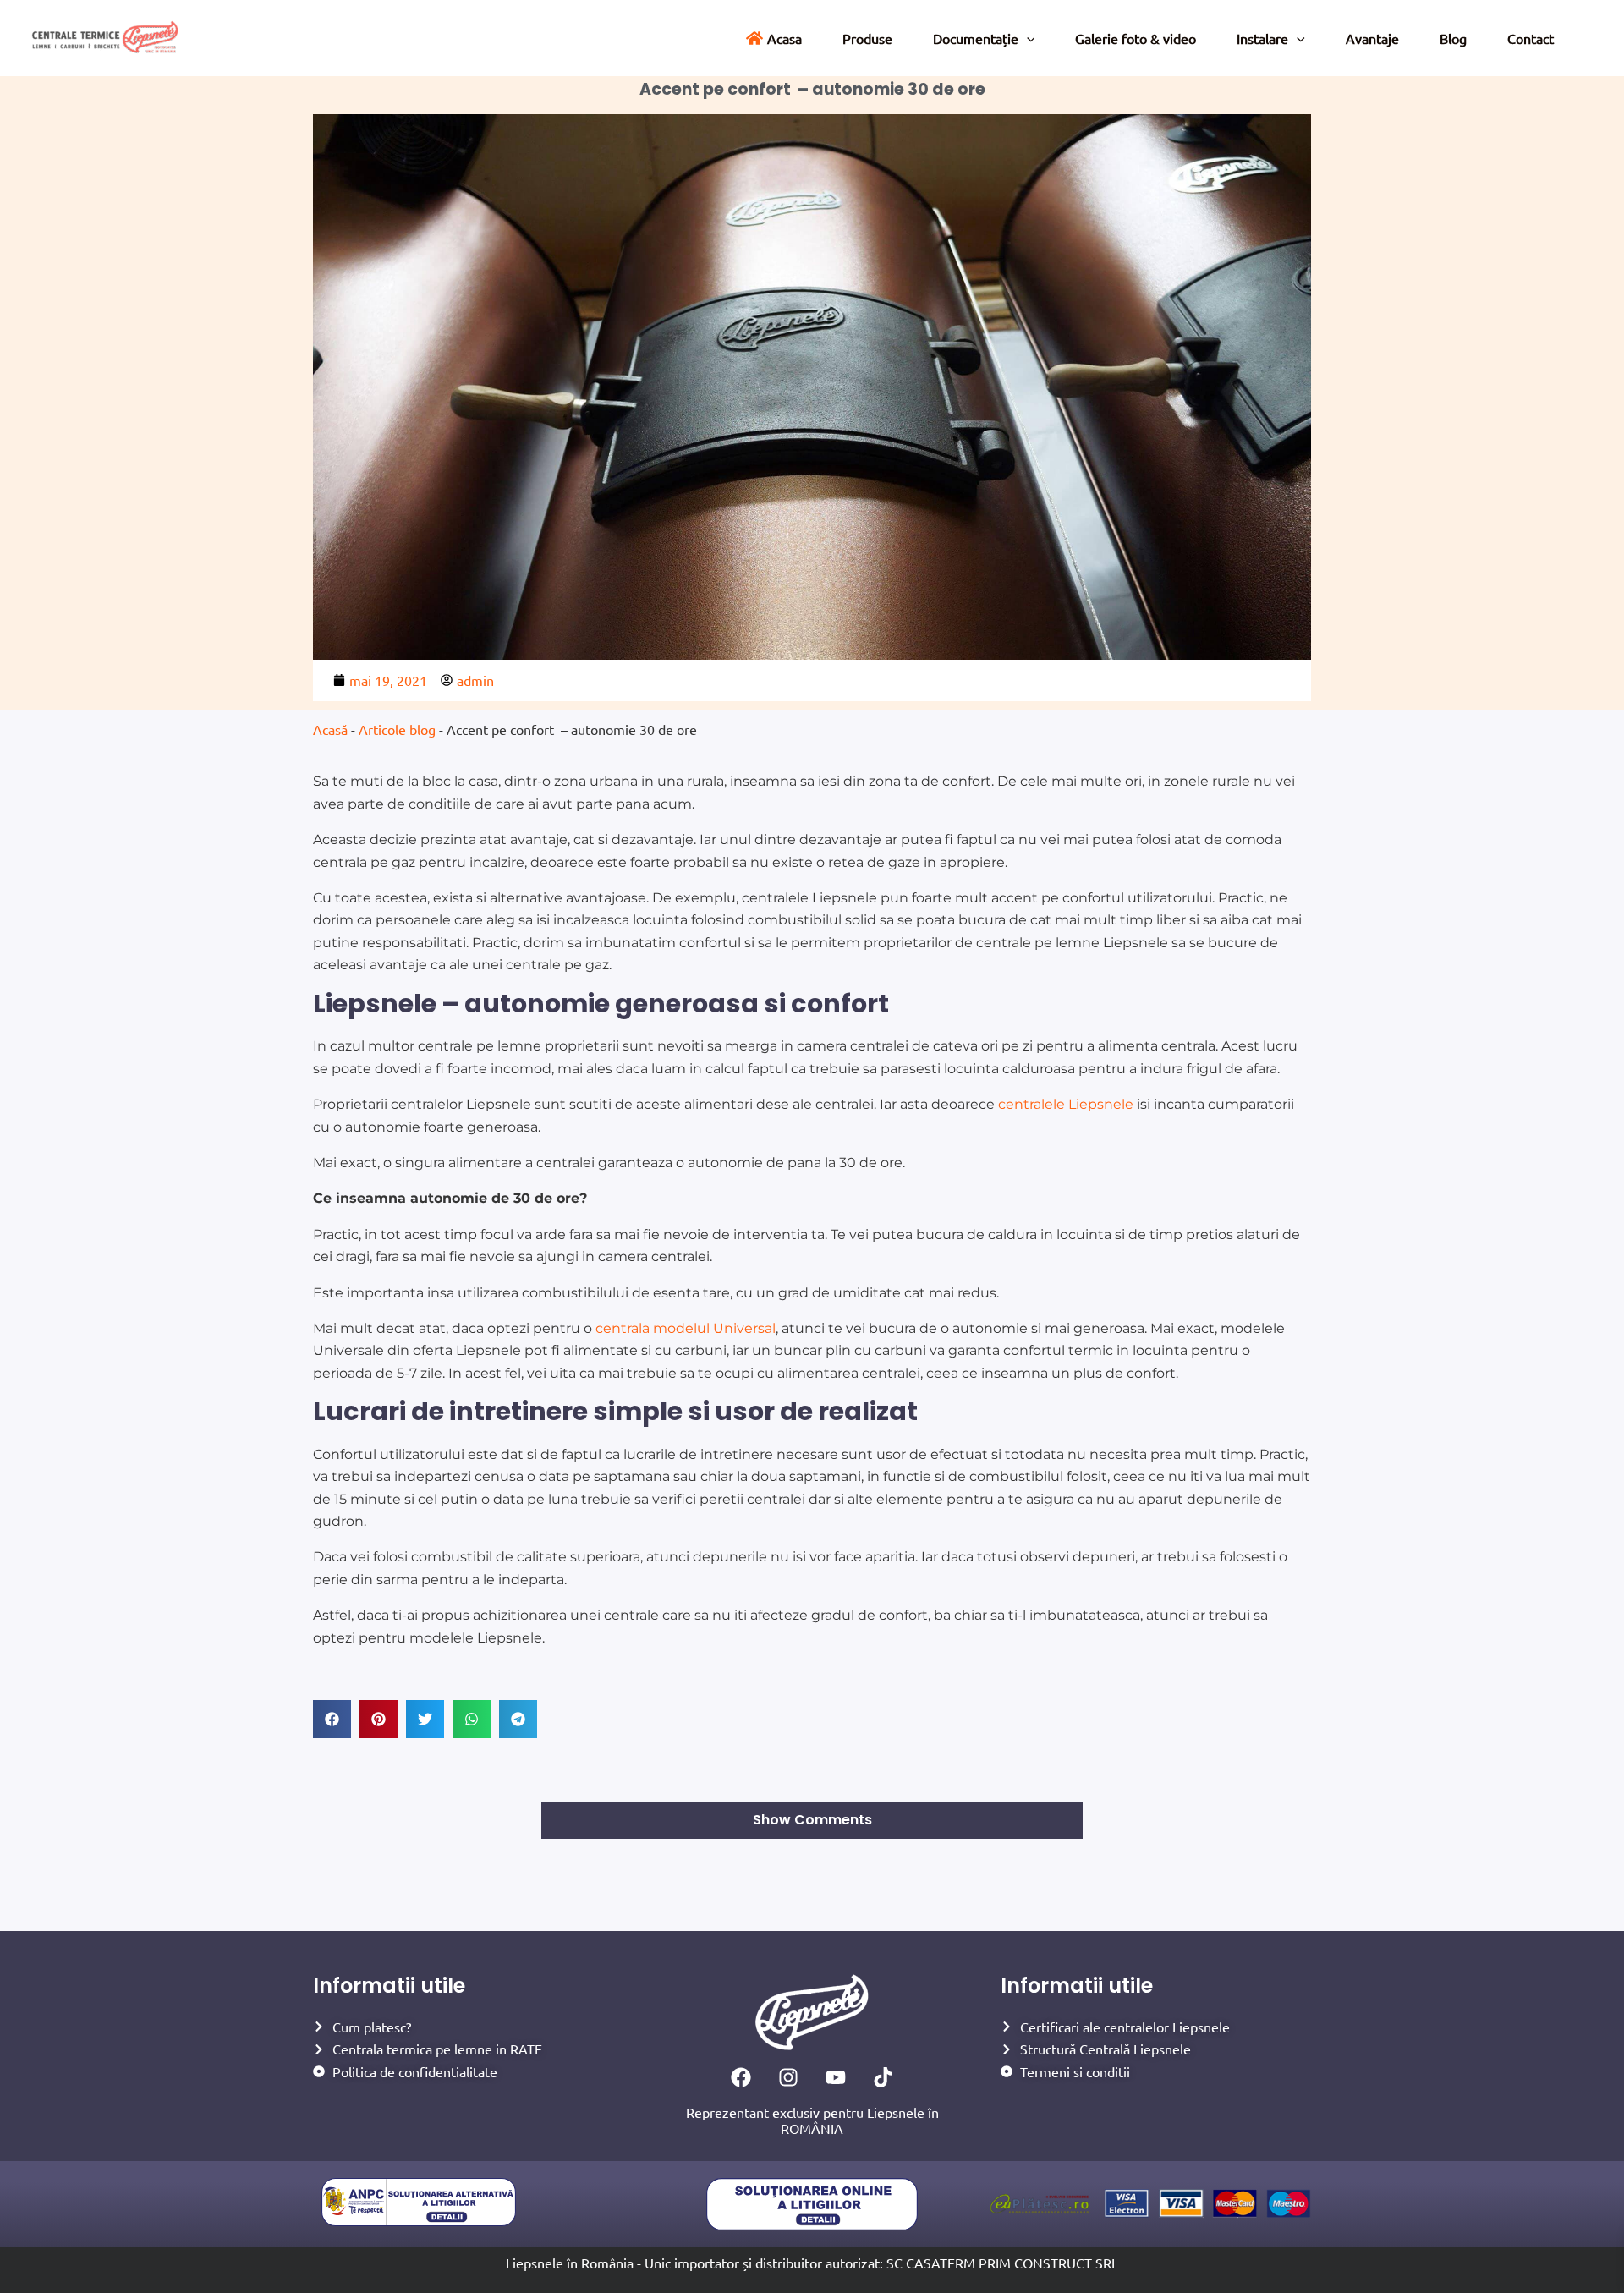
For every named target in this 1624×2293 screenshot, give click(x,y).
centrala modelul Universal (686, 1328)
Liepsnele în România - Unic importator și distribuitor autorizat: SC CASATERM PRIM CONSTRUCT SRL (812, 2263)
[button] (332, 1719)
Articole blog (397, 729)
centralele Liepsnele (1066, 1104)
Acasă (330, 729)
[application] (1027, 38)
